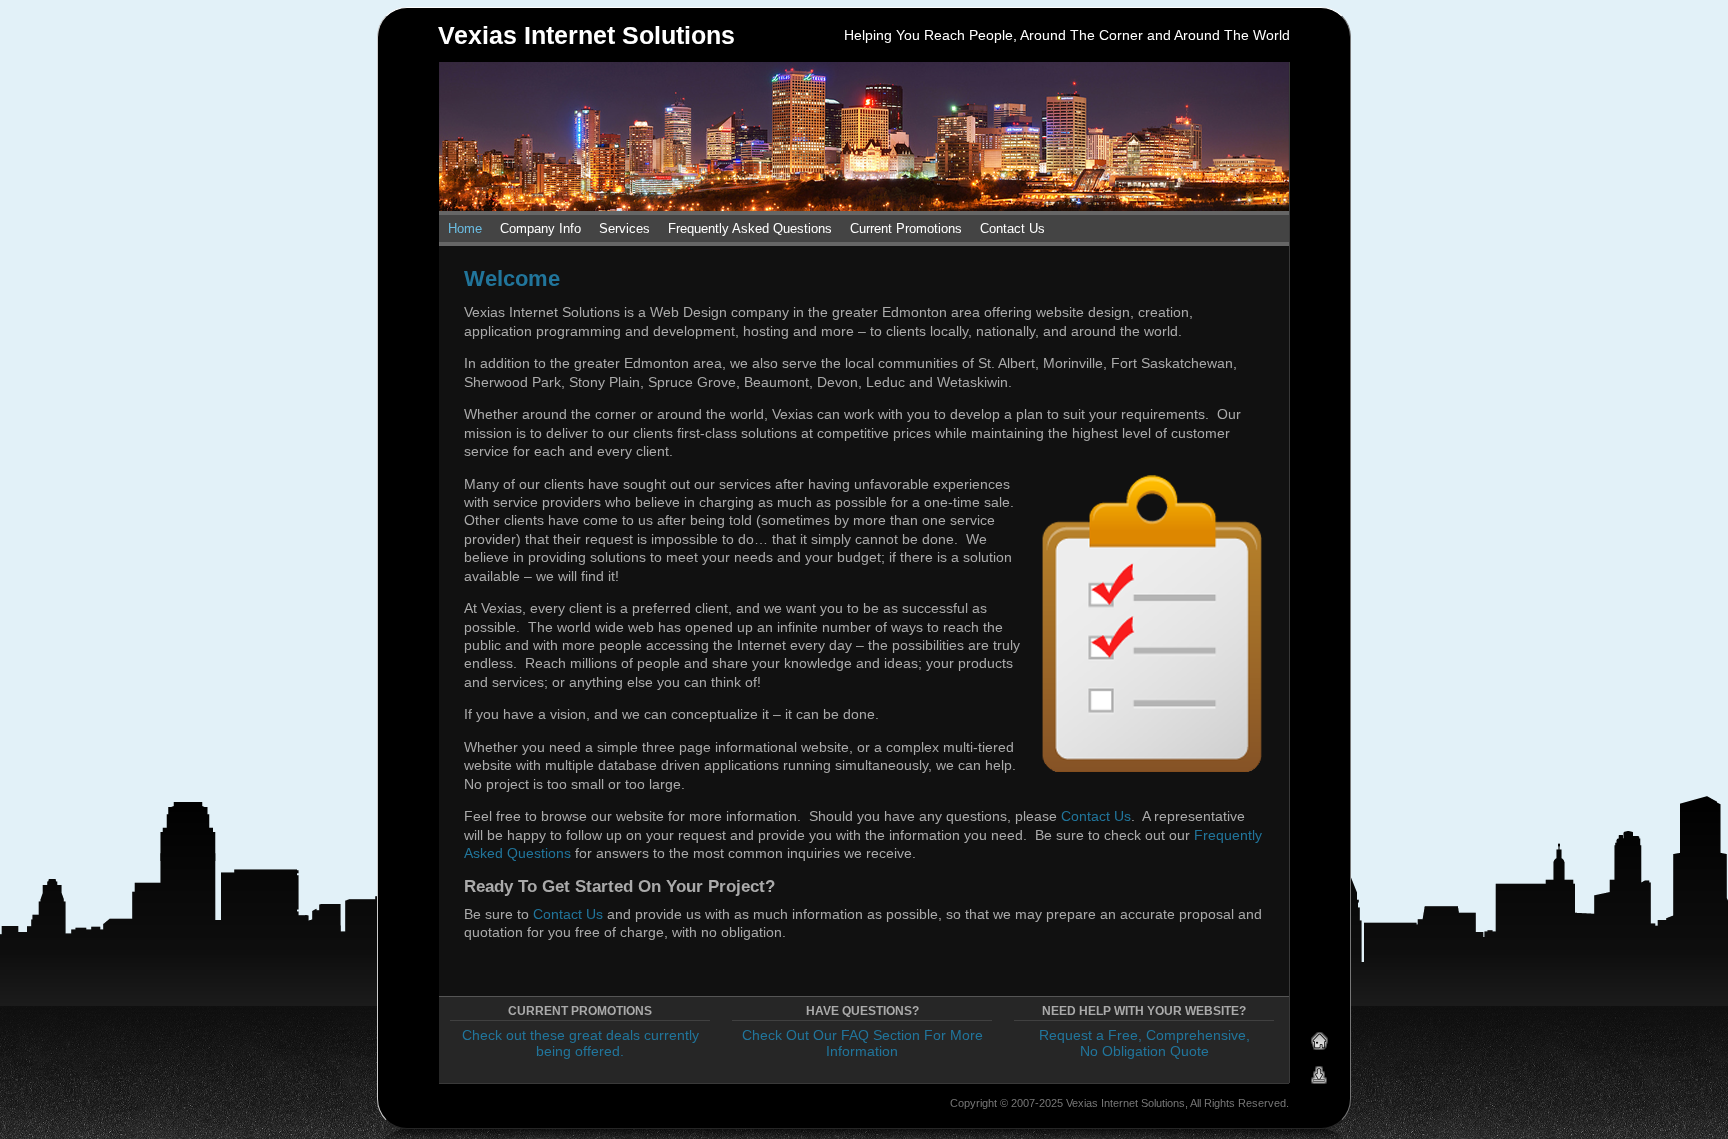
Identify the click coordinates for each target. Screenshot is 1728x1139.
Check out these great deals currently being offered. (580, 1043)
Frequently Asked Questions (750, 228)
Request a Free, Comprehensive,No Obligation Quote (1144, 1043)
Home (465, 228)
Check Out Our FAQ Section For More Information (862, 1043)
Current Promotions (906, 228)
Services (624, 228)
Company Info (540, 228)
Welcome (512, 278)
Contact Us (1012, 228)
